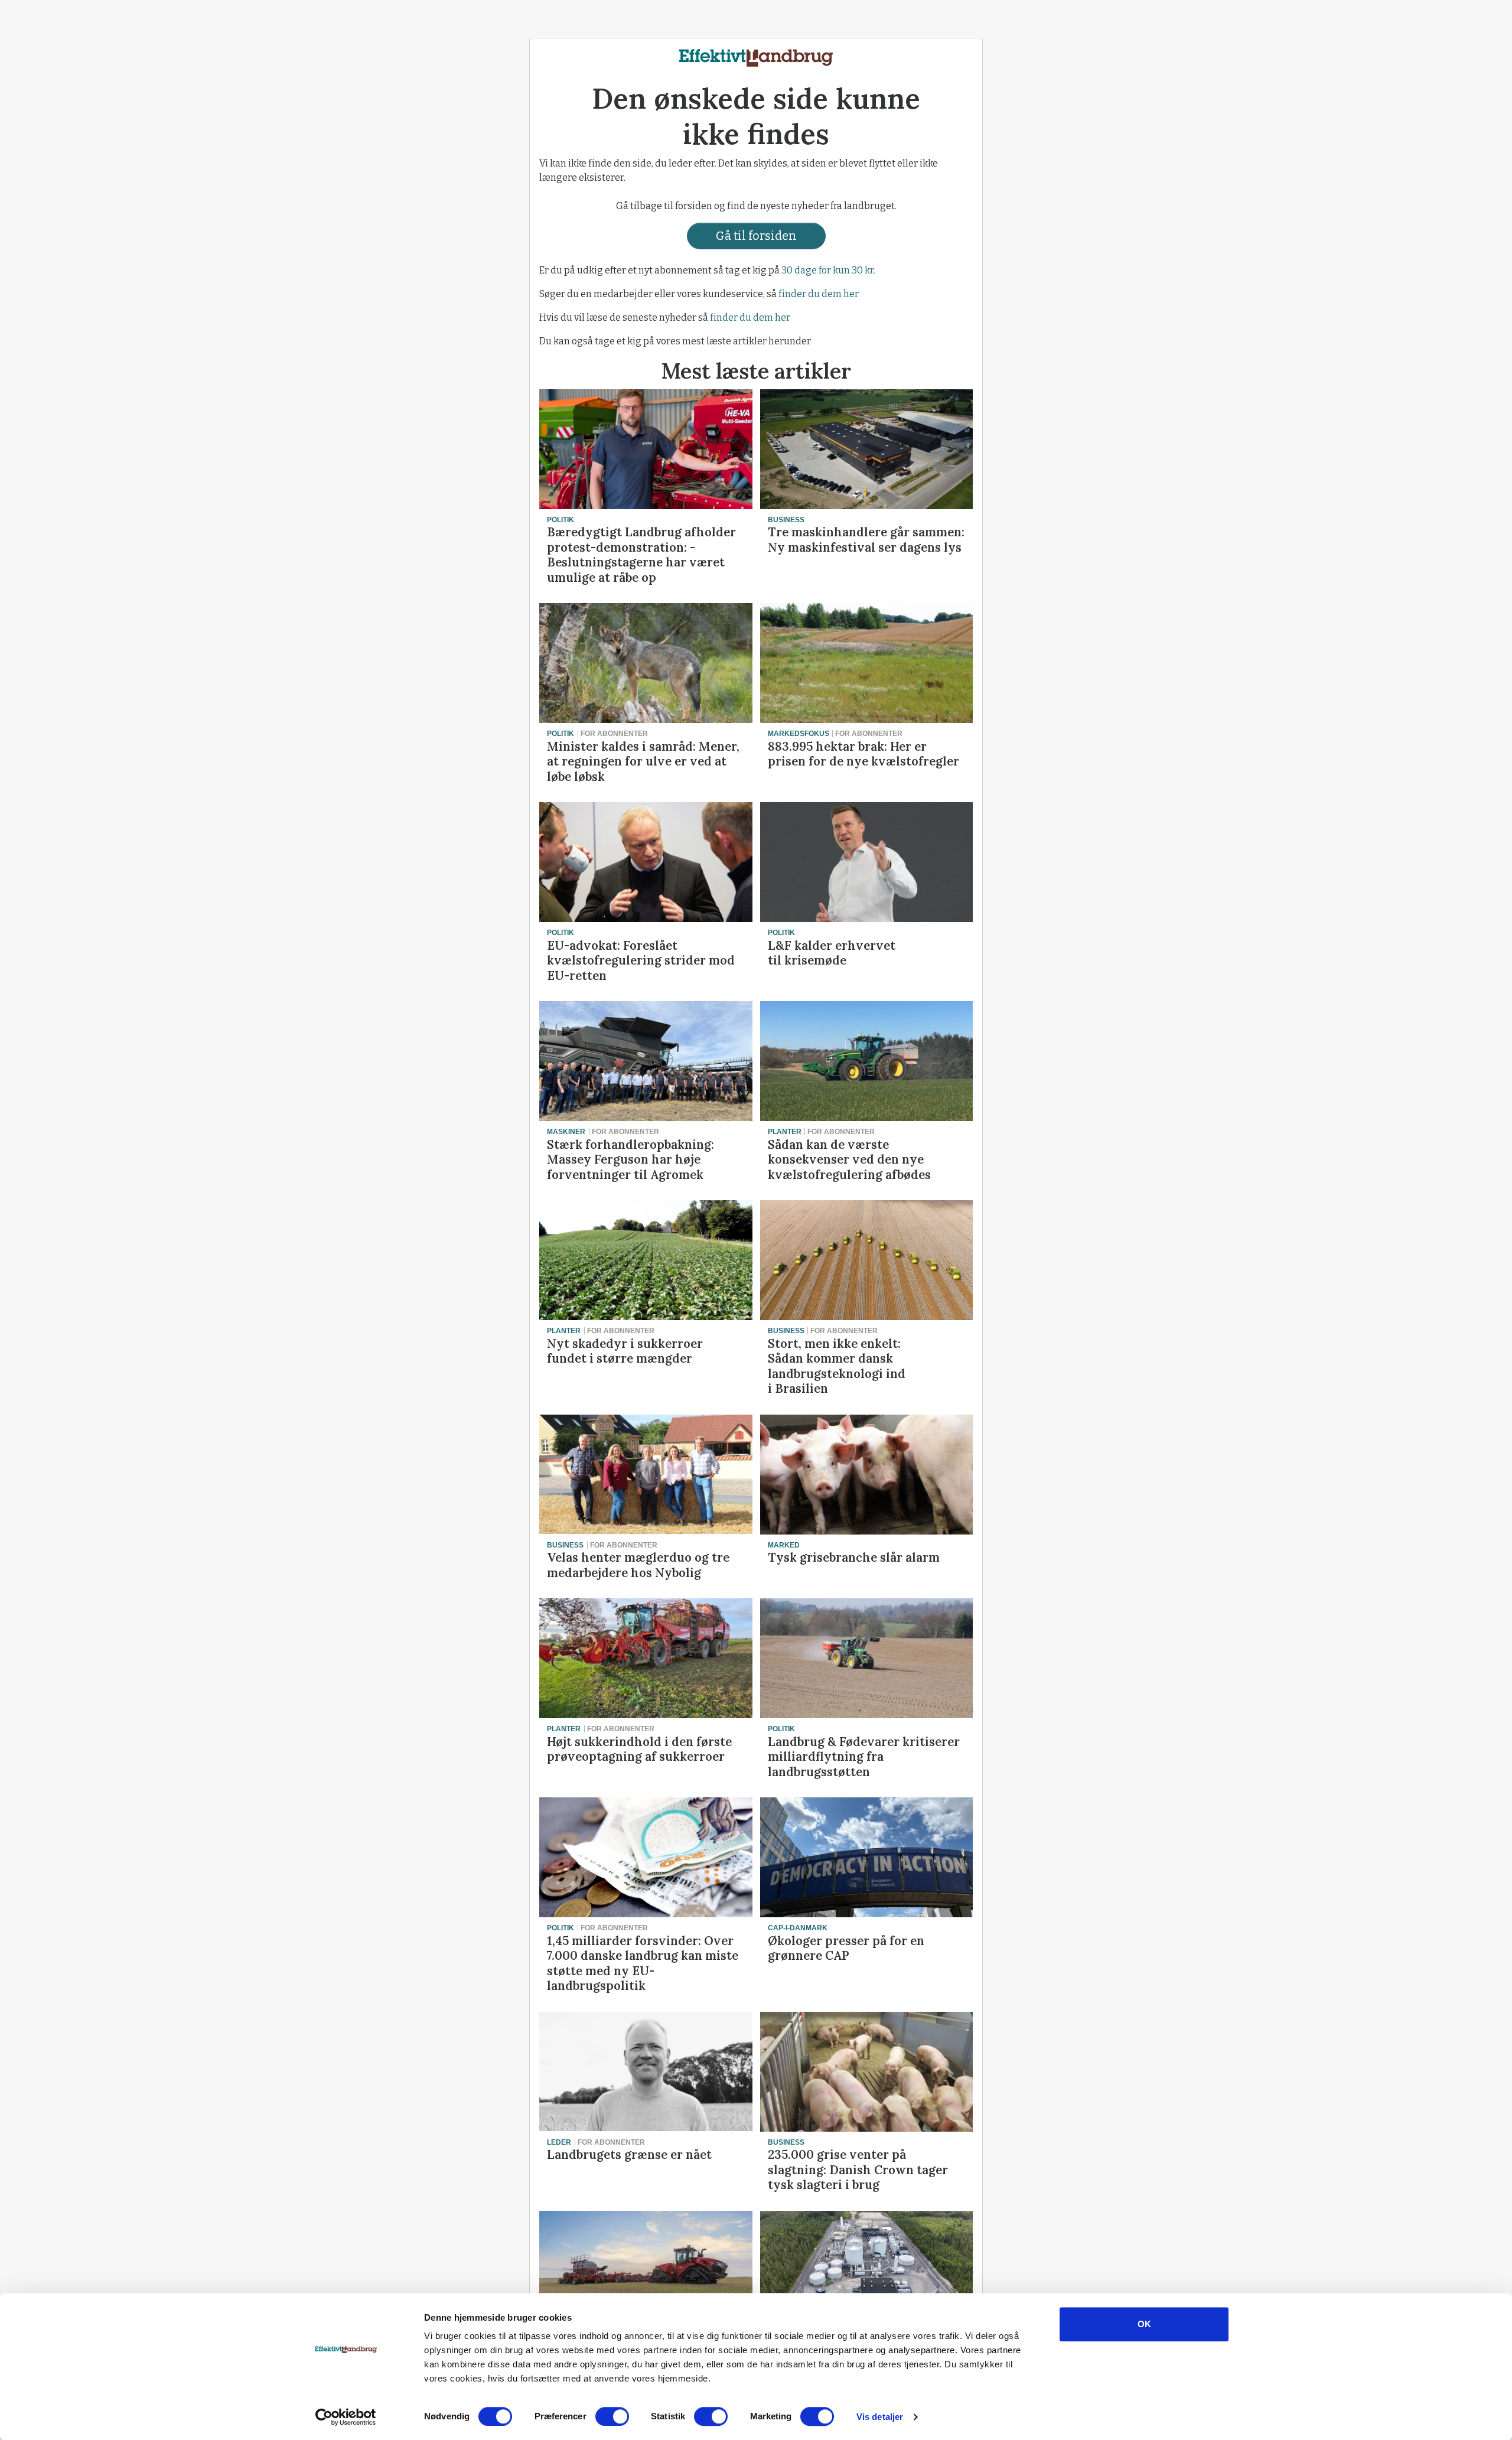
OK (1144, 2324)
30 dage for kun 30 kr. (828, 270)
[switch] (612, 2416)
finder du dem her (819, 294)
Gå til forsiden (756, 236)
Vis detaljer (880, 2417)
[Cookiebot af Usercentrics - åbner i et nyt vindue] (346, 2417)
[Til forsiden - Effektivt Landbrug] (756, 55)
